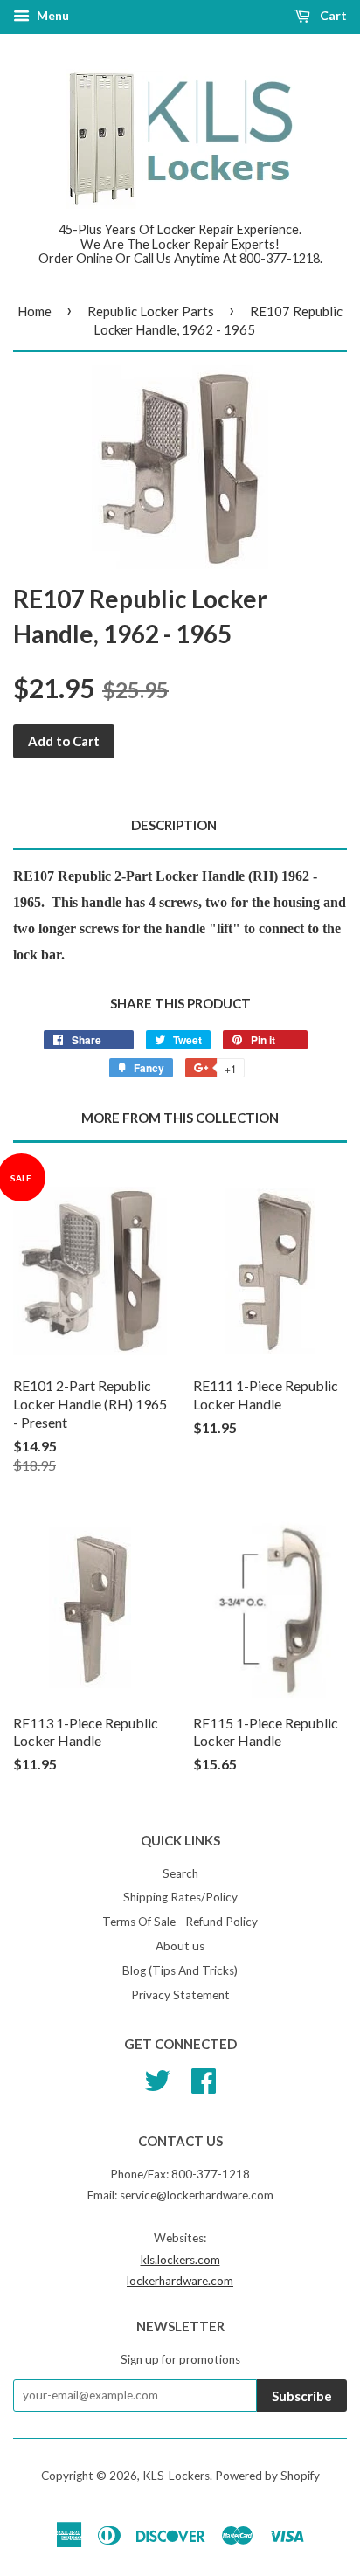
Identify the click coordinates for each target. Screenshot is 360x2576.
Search (180, 1873)
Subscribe (302, 2396)
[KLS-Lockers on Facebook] (204, 2078)
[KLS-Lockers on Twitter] (157, 2078)
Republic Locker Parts (151, 311)
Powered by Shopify (267, 2476)
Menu (52, 15)
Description (174, 825)
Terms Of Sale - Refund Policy (180, 1922)
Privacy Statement (180, 1995)
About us (180, 1946)
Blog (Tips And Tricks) (180, 1970)
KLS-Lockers (176, 2476)
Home (35, 311)
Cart (332, 15)
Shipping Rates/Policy (180, 1897)
